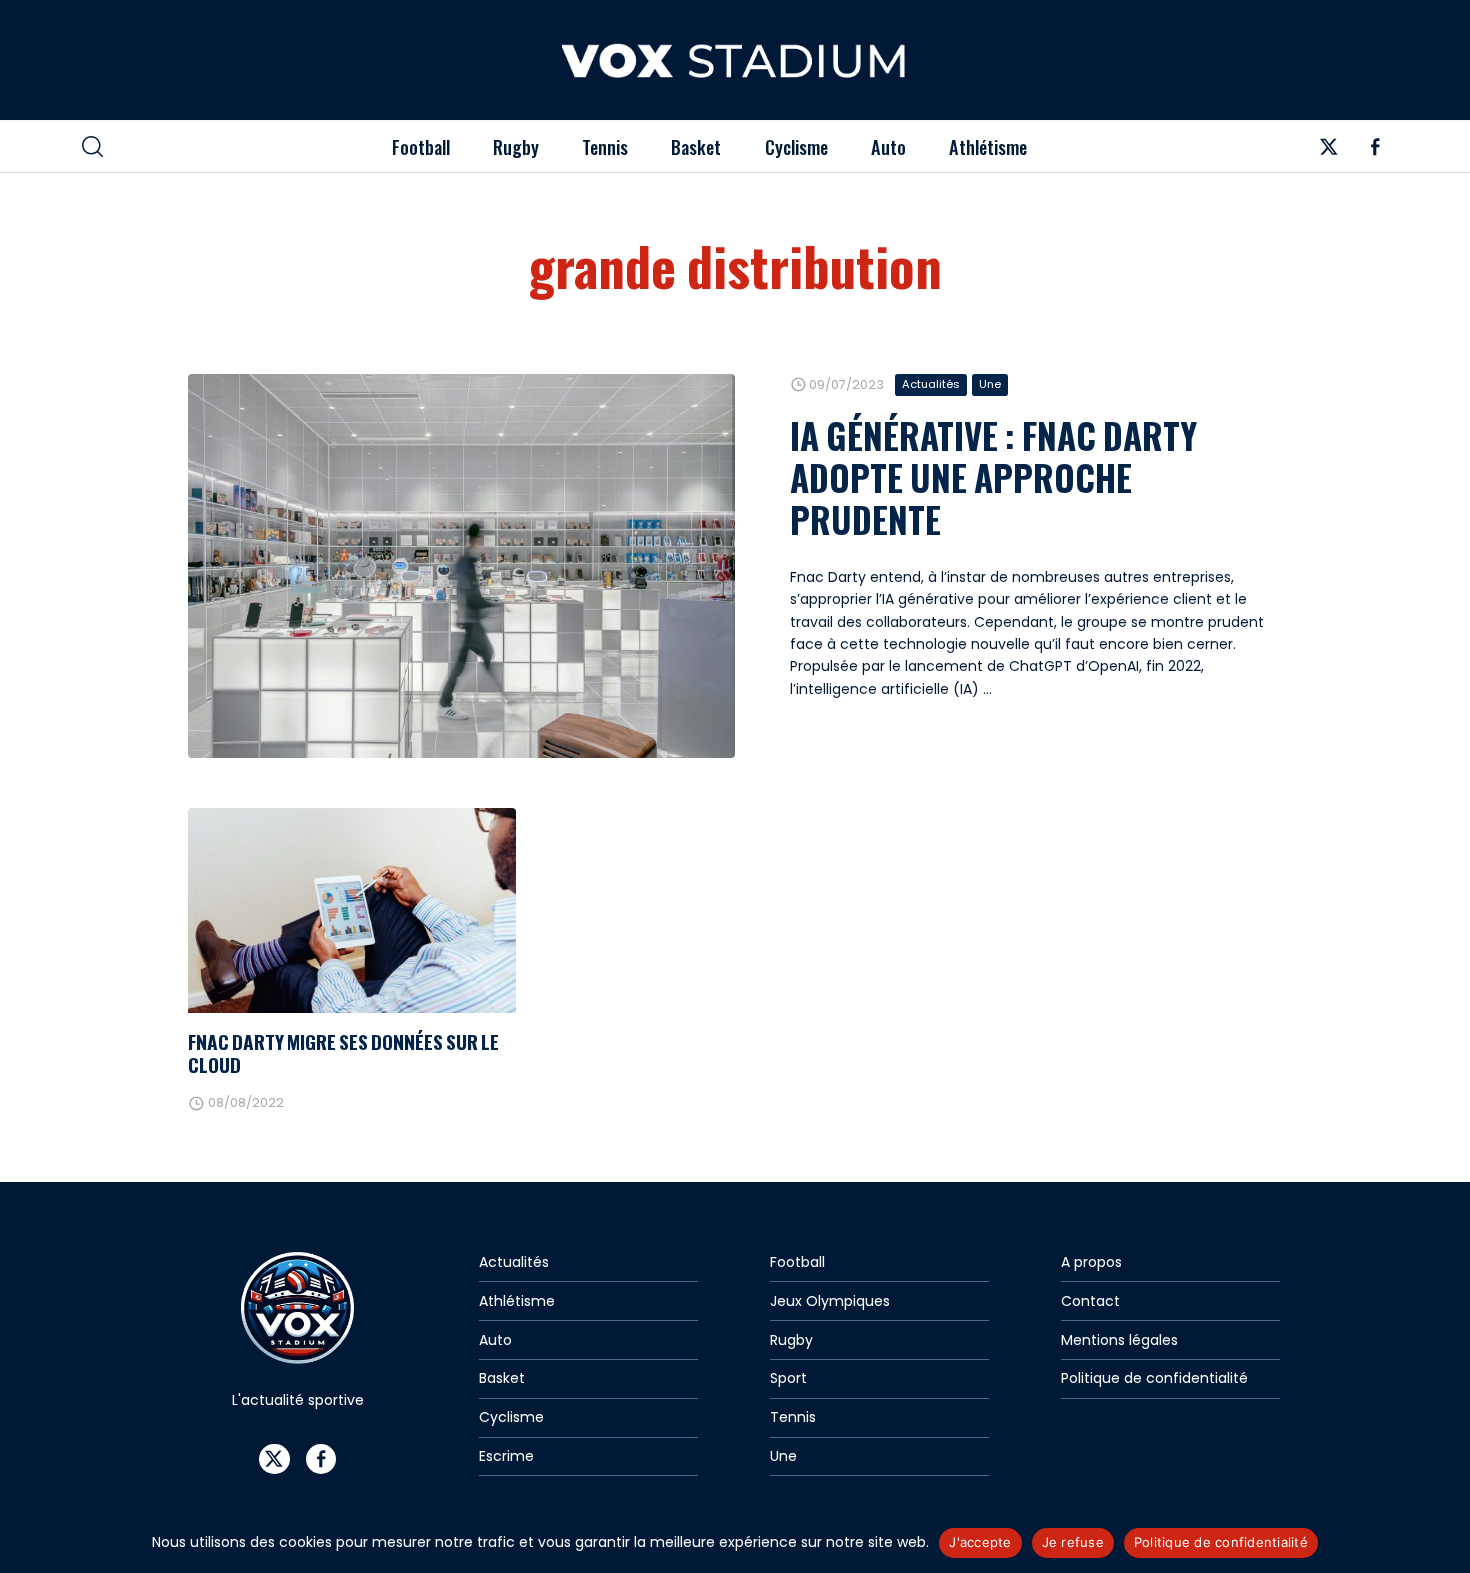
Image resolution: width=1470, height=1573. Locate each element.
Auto (888, 146)
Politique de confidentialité (1154, 1378)
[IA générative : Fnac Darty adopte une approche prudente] (461, 566)
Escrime (506, 1456)
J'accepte (980, 1542)
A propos (1091, 1262)
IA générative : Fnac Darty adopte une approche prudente (993, 477)
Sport (788, 1378)
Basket (696, 146)
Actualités (931, 384)
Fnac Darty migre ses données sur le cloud (343, 1053)
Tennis (605, 146)
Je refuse (1073, 1542)
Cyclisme (796, 146)
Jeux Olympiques (830, 1301)
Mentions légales (1119, 1340)
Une (990, 384)
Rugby (516, 146)
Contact (1090, 1301)
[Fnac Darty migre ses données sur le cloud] (352, 910)
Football (421, 146)
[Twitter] (1328, 152)
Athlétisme (988, 146)
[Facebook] (1375, 152)
